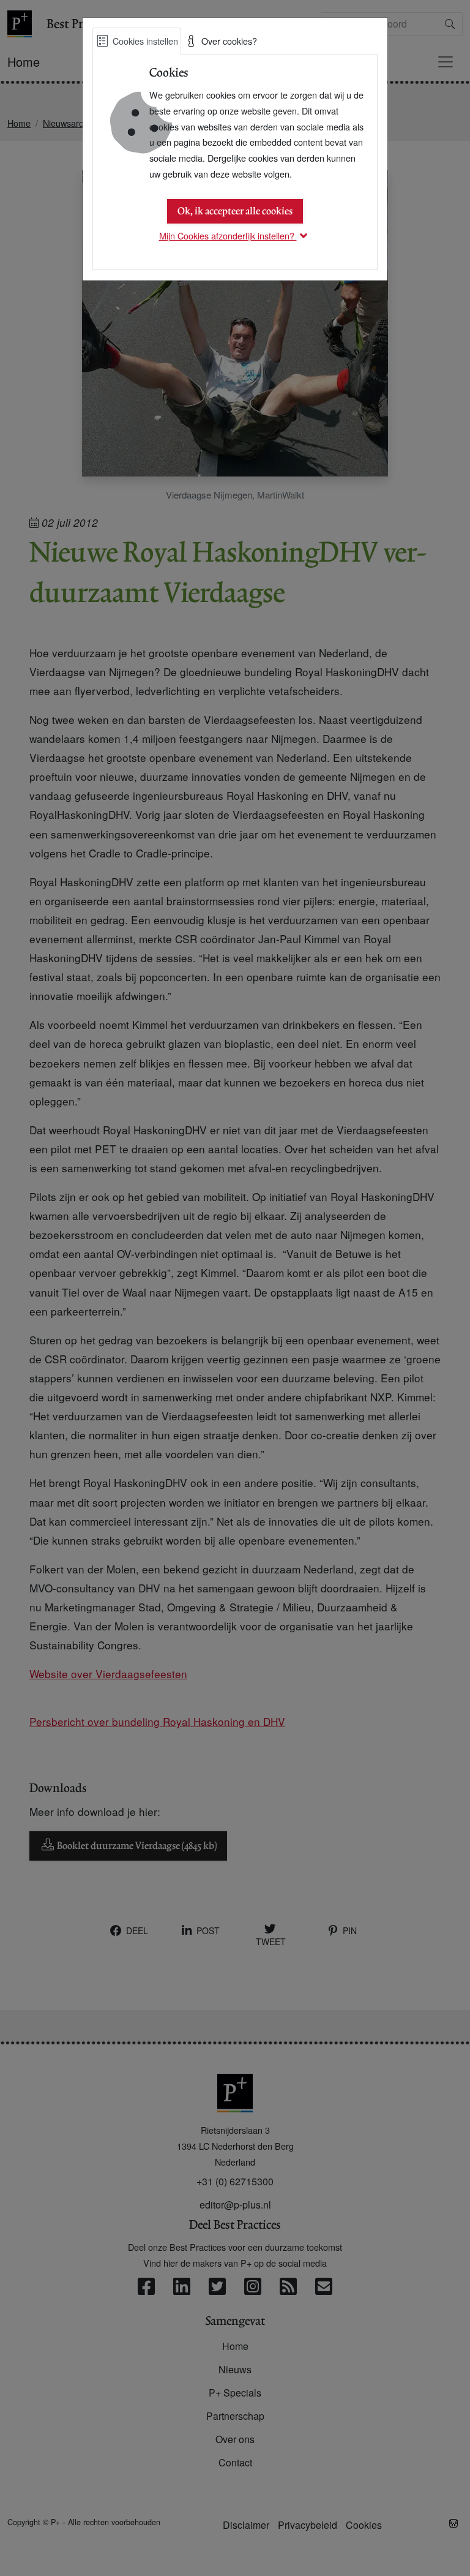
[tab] (137, 41)
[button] (235, 235)
